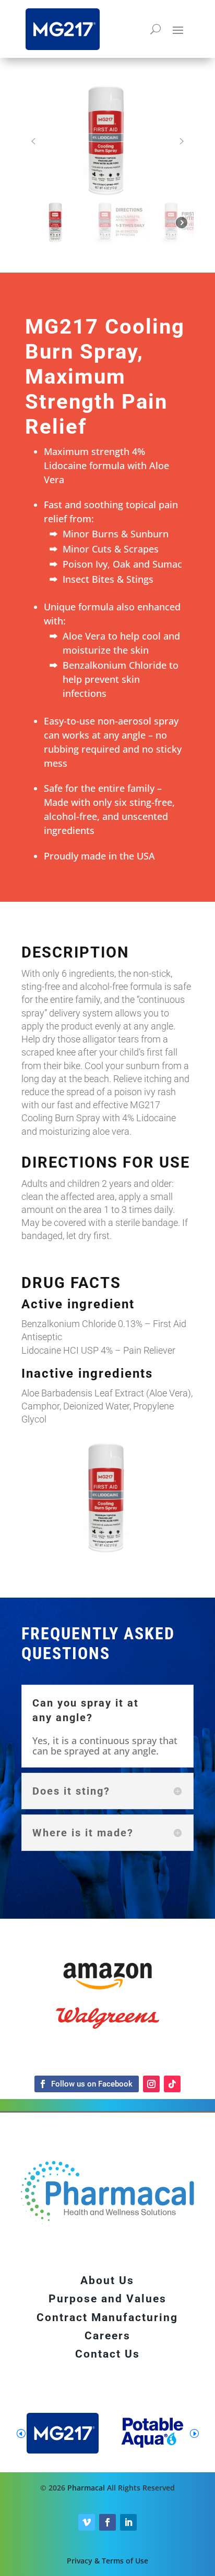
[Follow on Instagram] (151, 2084)
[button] (33, 141)
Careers (107, 2336)
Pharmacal (86, 2488)
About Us (107, 2280)
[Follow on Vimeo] (87, 2522)
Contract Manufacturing (107, 2317)
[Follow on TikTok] (172, 2084)
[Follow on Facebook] (87, 2084)
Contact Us (107, 2354)
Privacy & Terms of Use (107, 2561)
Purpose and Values (107, 2299)
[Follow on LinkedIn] (128, 2522)
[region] (107, 165)
